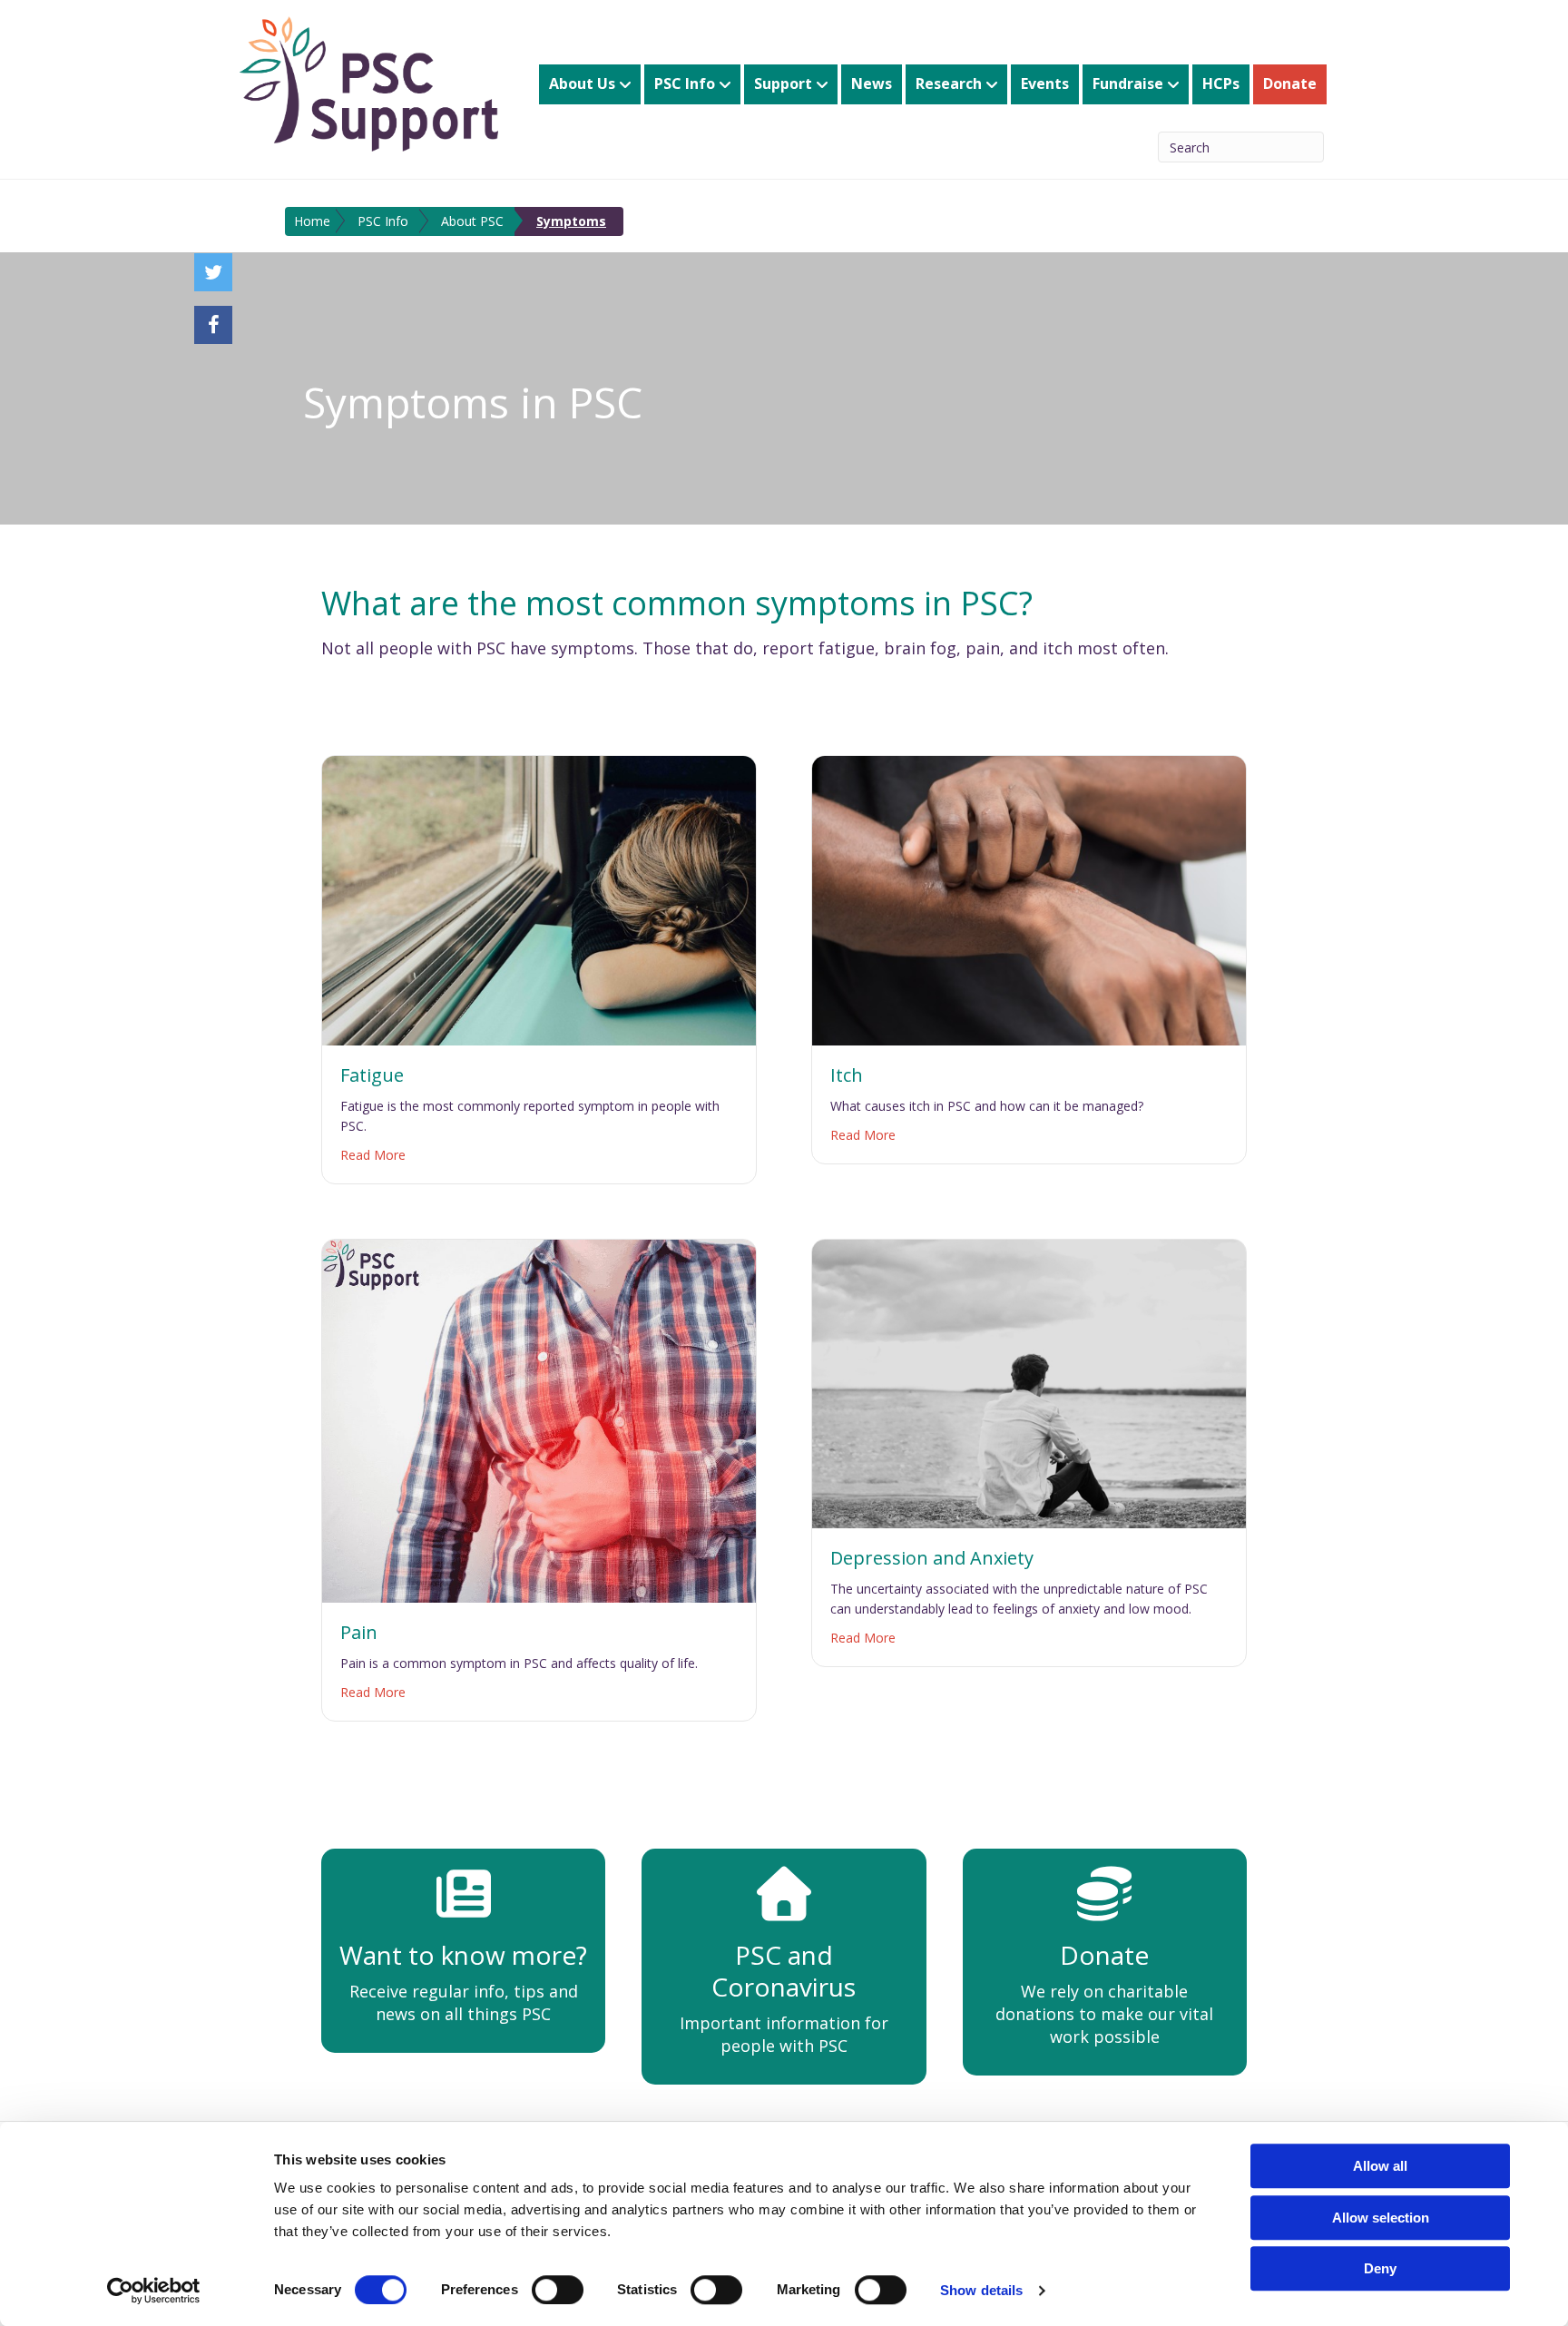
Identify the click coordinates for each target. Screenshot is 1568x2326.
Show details (981, 2290)
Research (949, 83)
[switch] (558, 2290)
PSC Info (685, 83)
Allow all (1380, 2166)
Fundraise (1128, 83)
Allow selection (1381, 2218)
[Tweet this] (213, 272)
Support (783, 83)
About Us (582, 83)
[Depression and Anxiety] (1029, 1382)
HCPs (1221, 83)
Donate (1290, 83)
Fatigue (372, 1075)
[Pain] (539, 1419)
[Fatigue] (539, 898)
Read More (373, 1154)
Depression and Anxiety (932, 1558)
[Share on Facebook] (213, 325)
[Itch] (1029, 898)
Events (1045, 83)
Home (312, 221)
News (872, 83)
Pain (359, 1632)
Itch (847, 1075)
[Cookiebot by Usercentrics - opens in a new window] (154, 2291)
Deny (1380, 2268)
